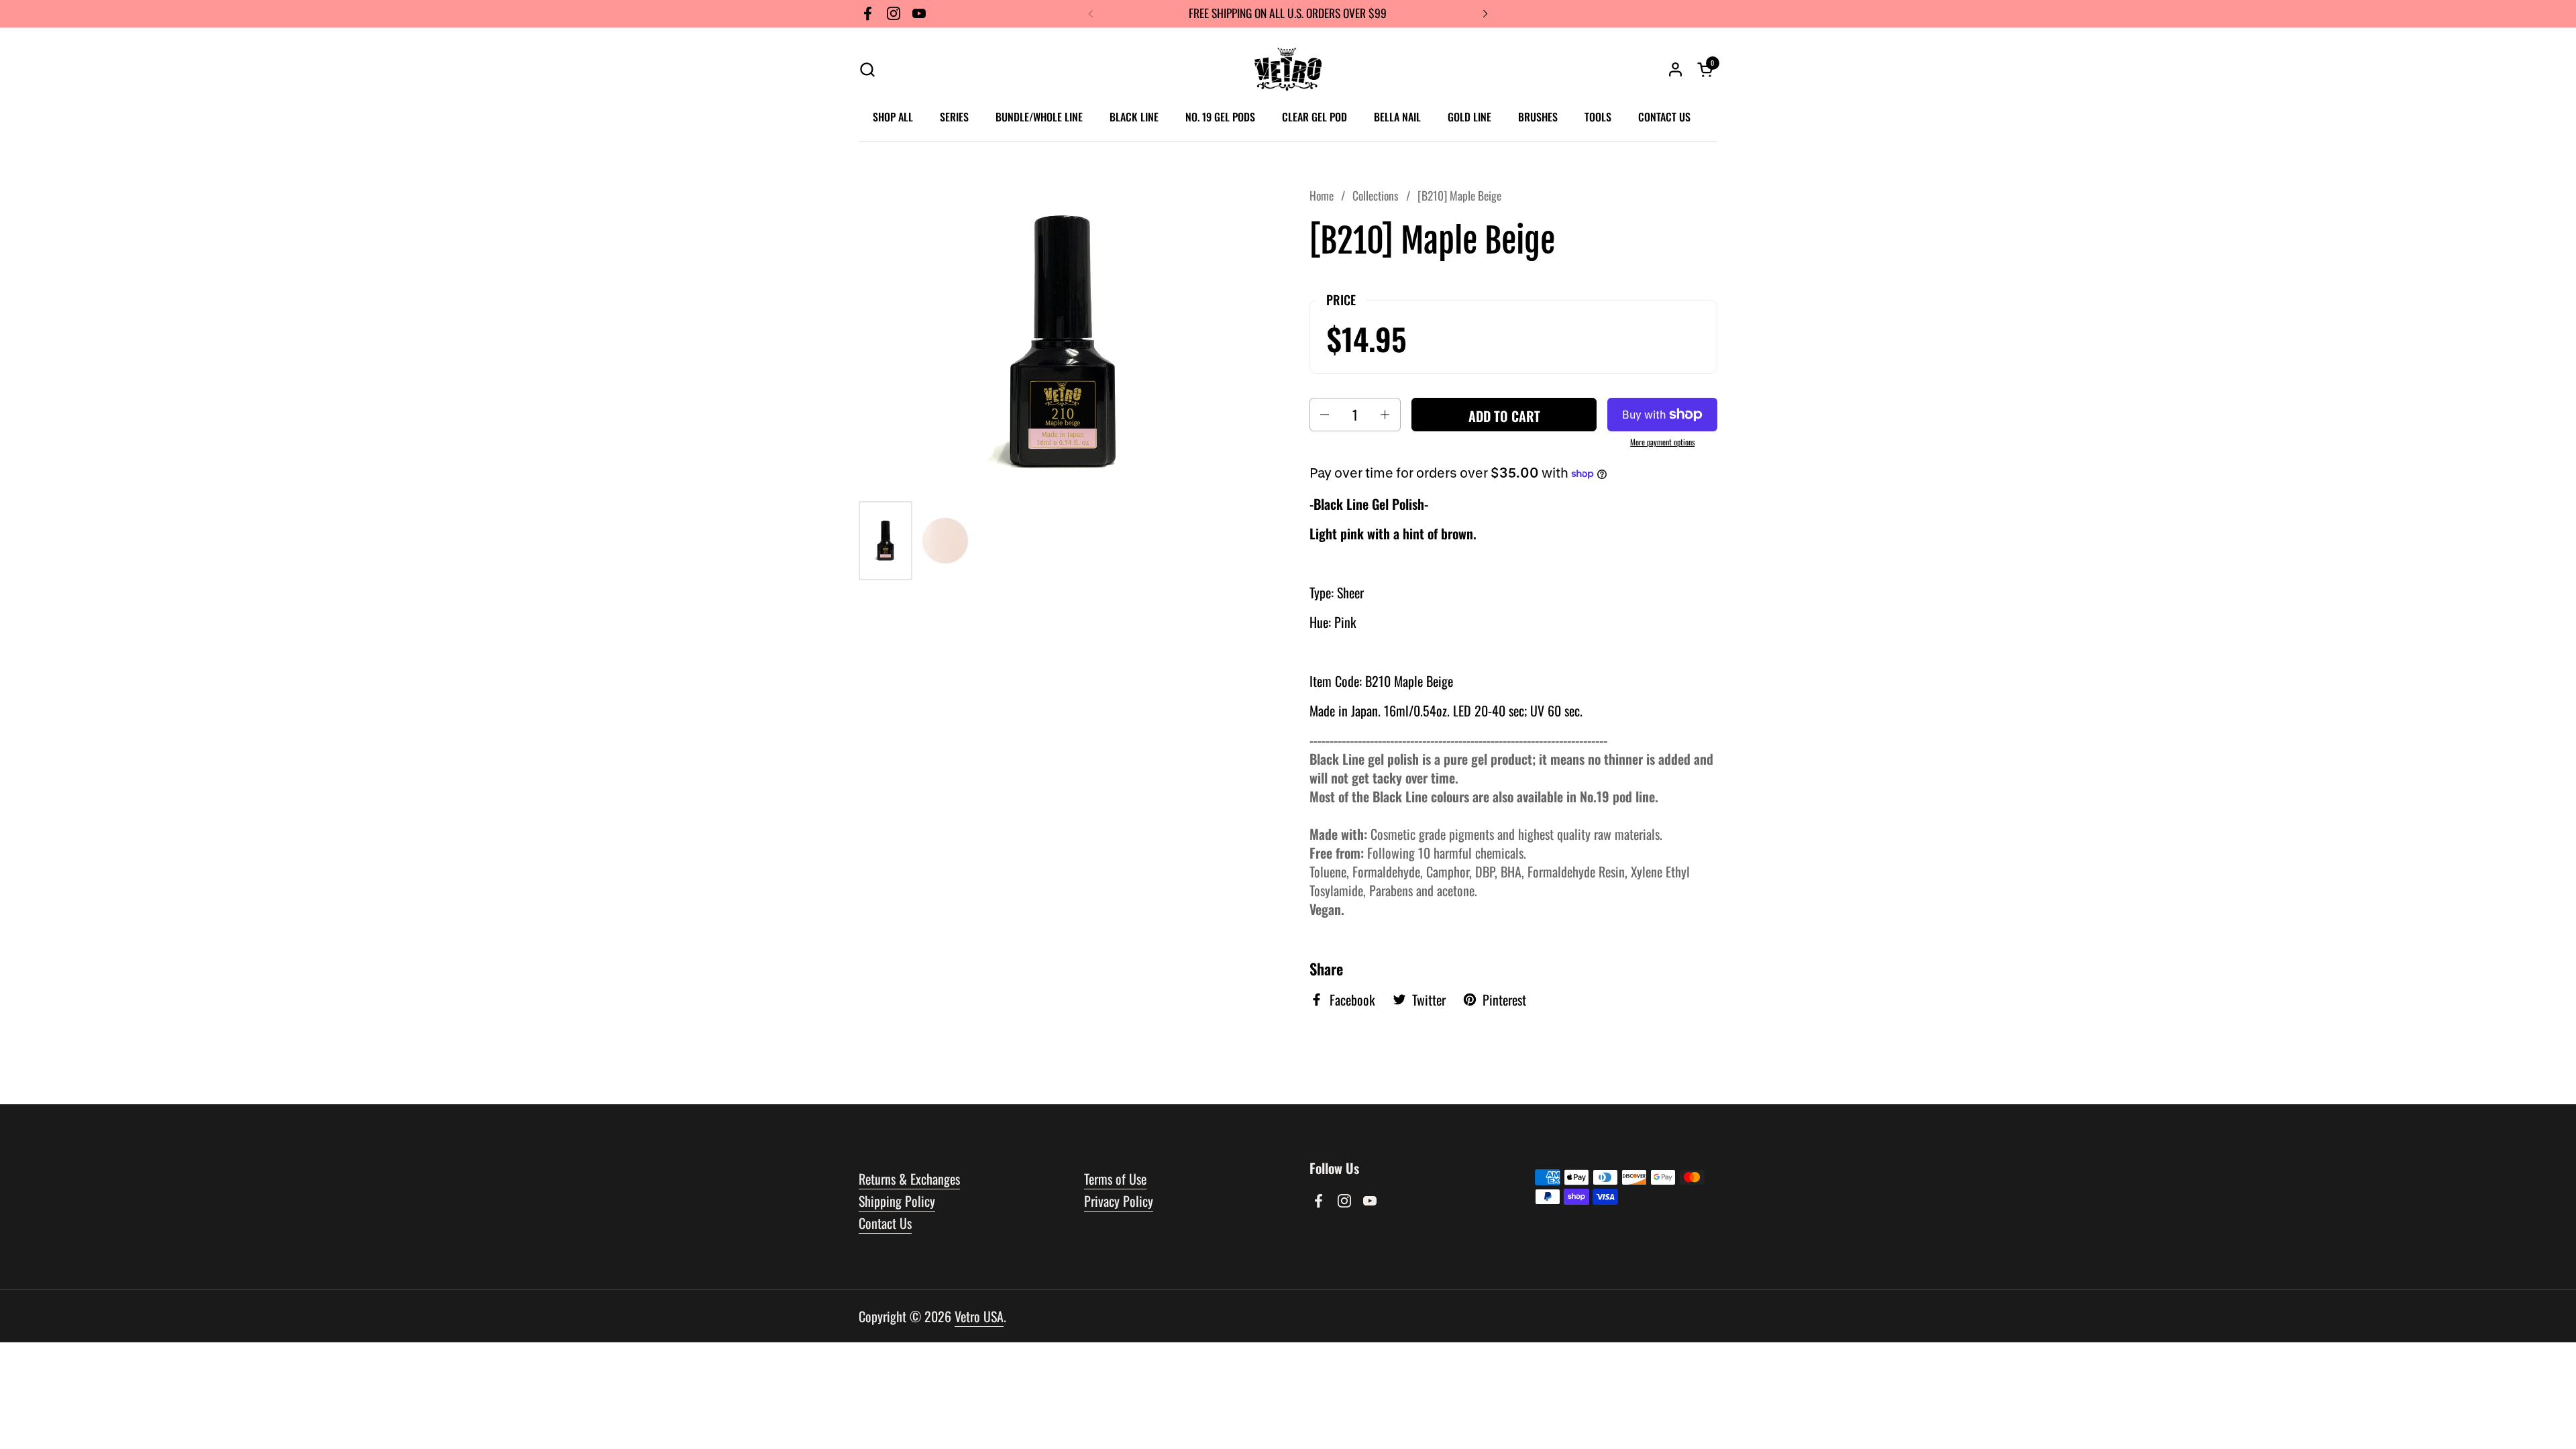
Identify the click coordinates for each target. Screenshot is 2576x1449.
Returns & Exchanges (909, 1179)
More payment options (1662, 442)
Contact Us (885, 1223)
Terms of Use (1115, 1179)
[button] (867, 69)
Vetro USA (979, 1316)
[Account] (1675, 69)
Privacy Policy (1119, 1201)
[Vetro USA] (1288, 69)
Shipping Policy (897, 1201)
